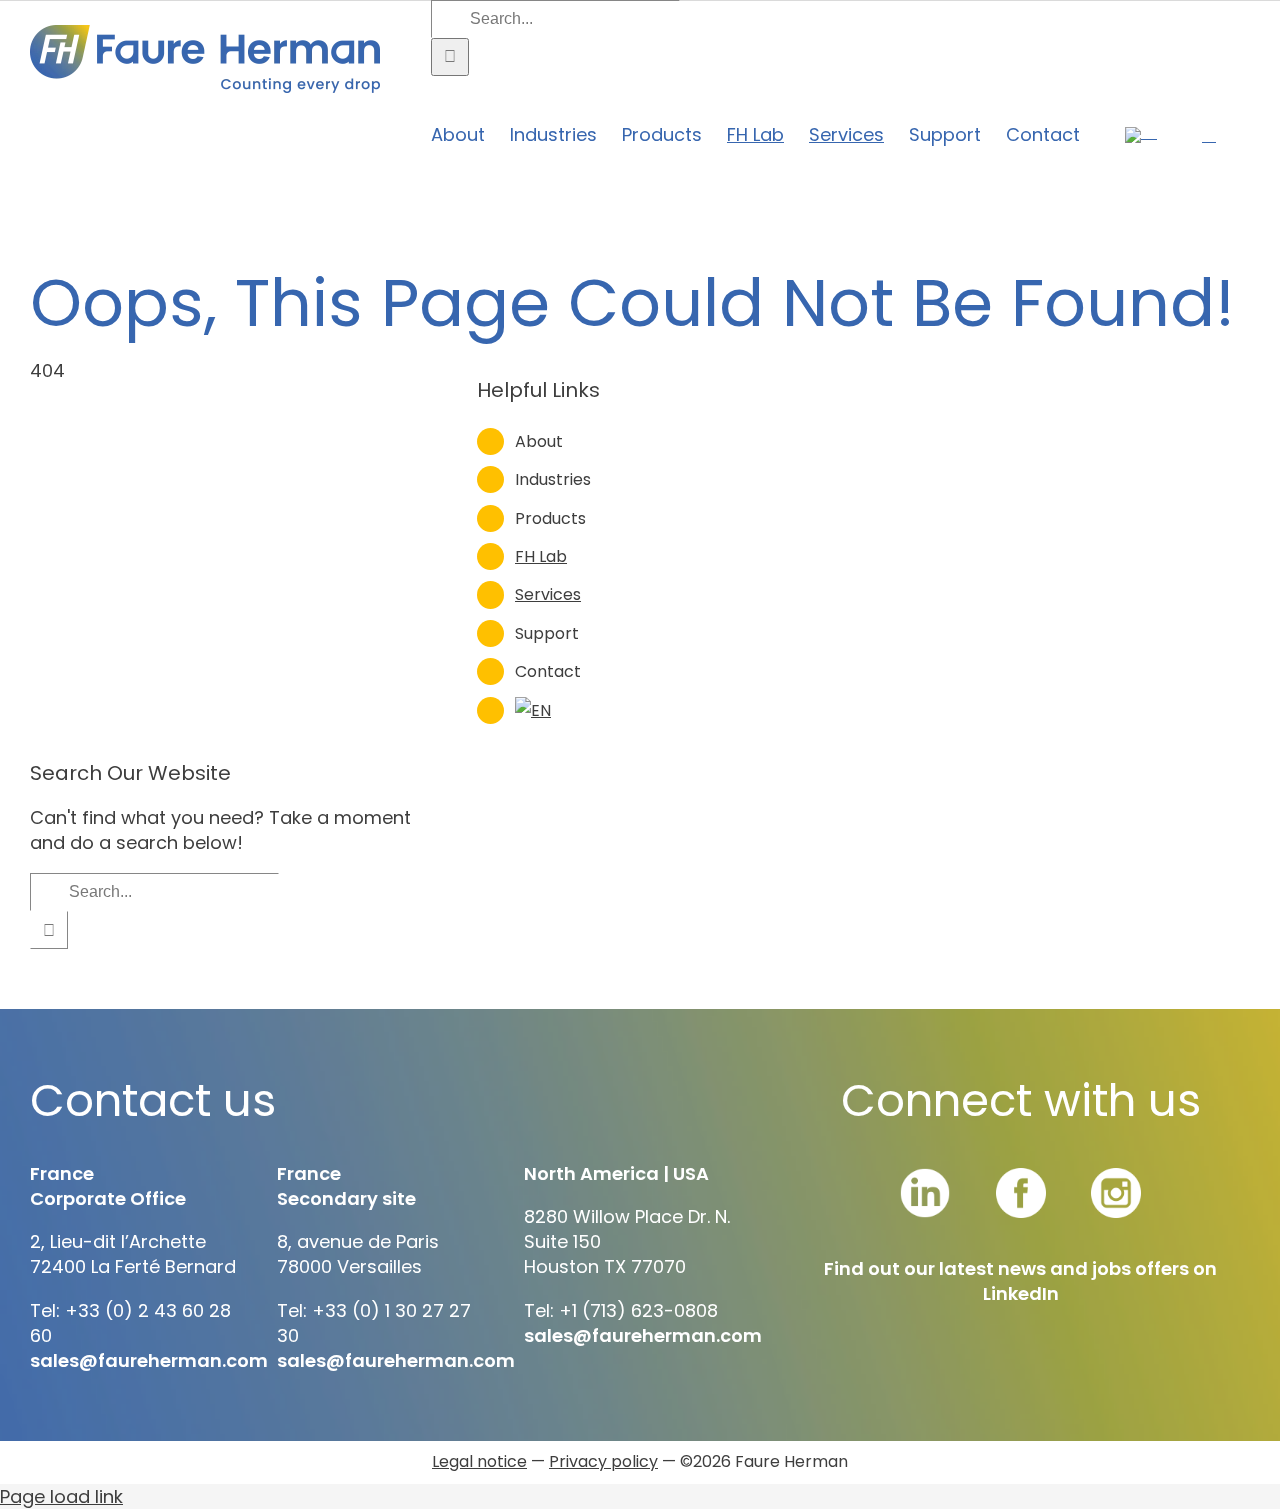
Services (548, 594)
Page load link (61, 1496)
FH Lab (541, 556)
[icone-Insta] (1116, 1176)
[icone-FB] (1021, 1176)
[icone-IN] (925, 1176)
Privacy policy (603, 1461)
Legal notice (479, 1461)
